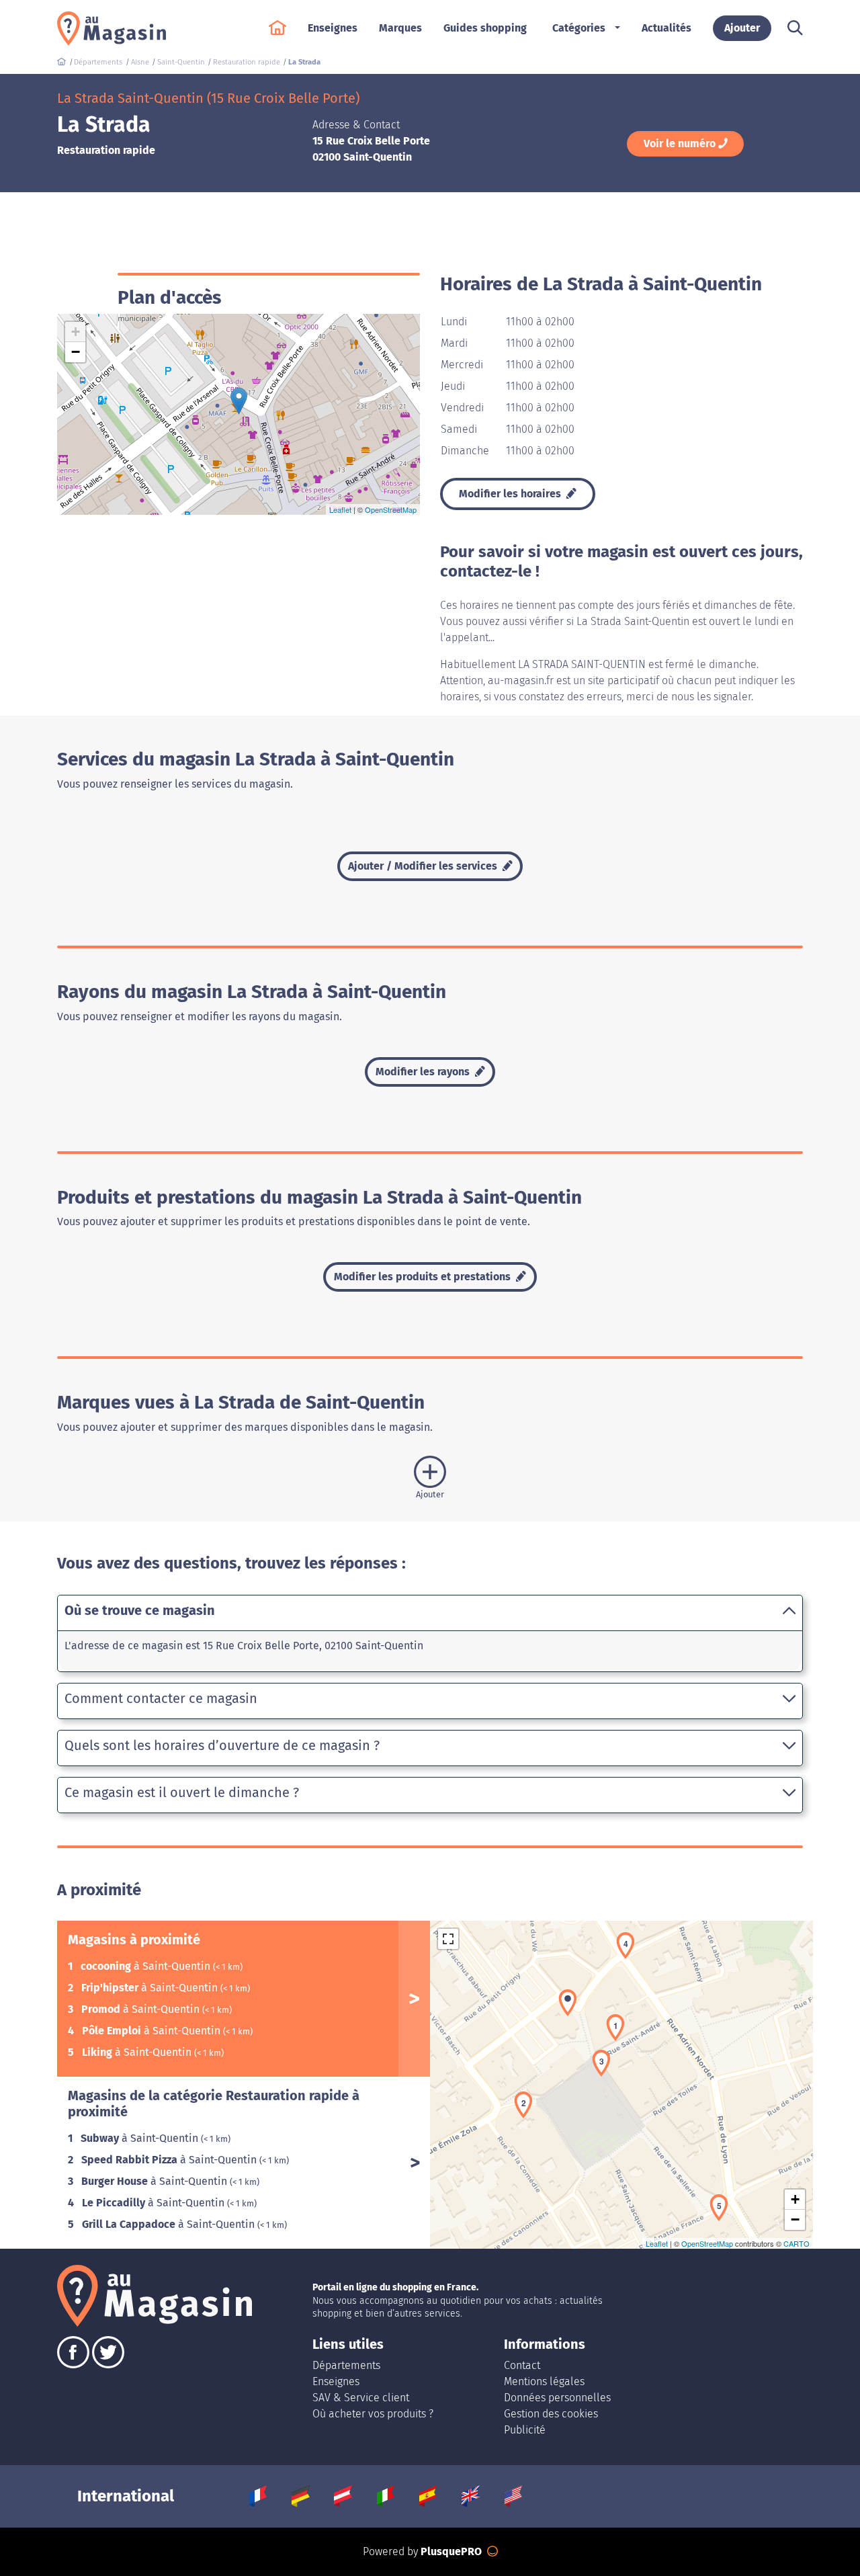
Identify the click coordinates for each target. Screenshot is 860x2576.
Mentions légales (544, 2381)
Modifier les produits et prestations (424, 1277)
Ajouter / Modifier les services (424, 866)
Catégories (579, 28)
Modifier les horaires (511, 494)
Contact (522, 2365)
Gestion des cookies (551, 2414)
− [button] (76, 352)
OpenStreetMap (391, 509)
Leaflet (340, 509)
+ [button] (76, 332)
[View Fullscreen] (448, 1939)
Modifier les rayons (424, 1072)
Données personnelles (557, 2398)
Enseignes (336, 2381)
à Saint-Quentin (147, 1966)
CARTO (797, 2243)
